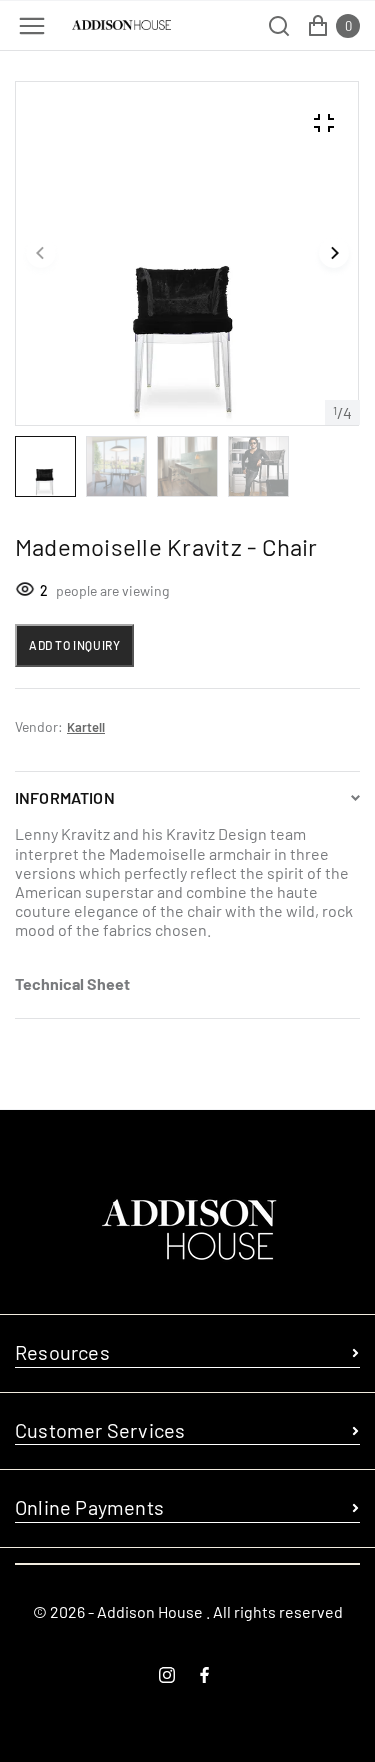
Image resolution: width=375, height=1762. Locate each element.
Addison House (150, 1611)
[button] (41, 254)
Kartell (86, 727)
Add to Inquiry (74, 645)
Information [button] (65, 797)
